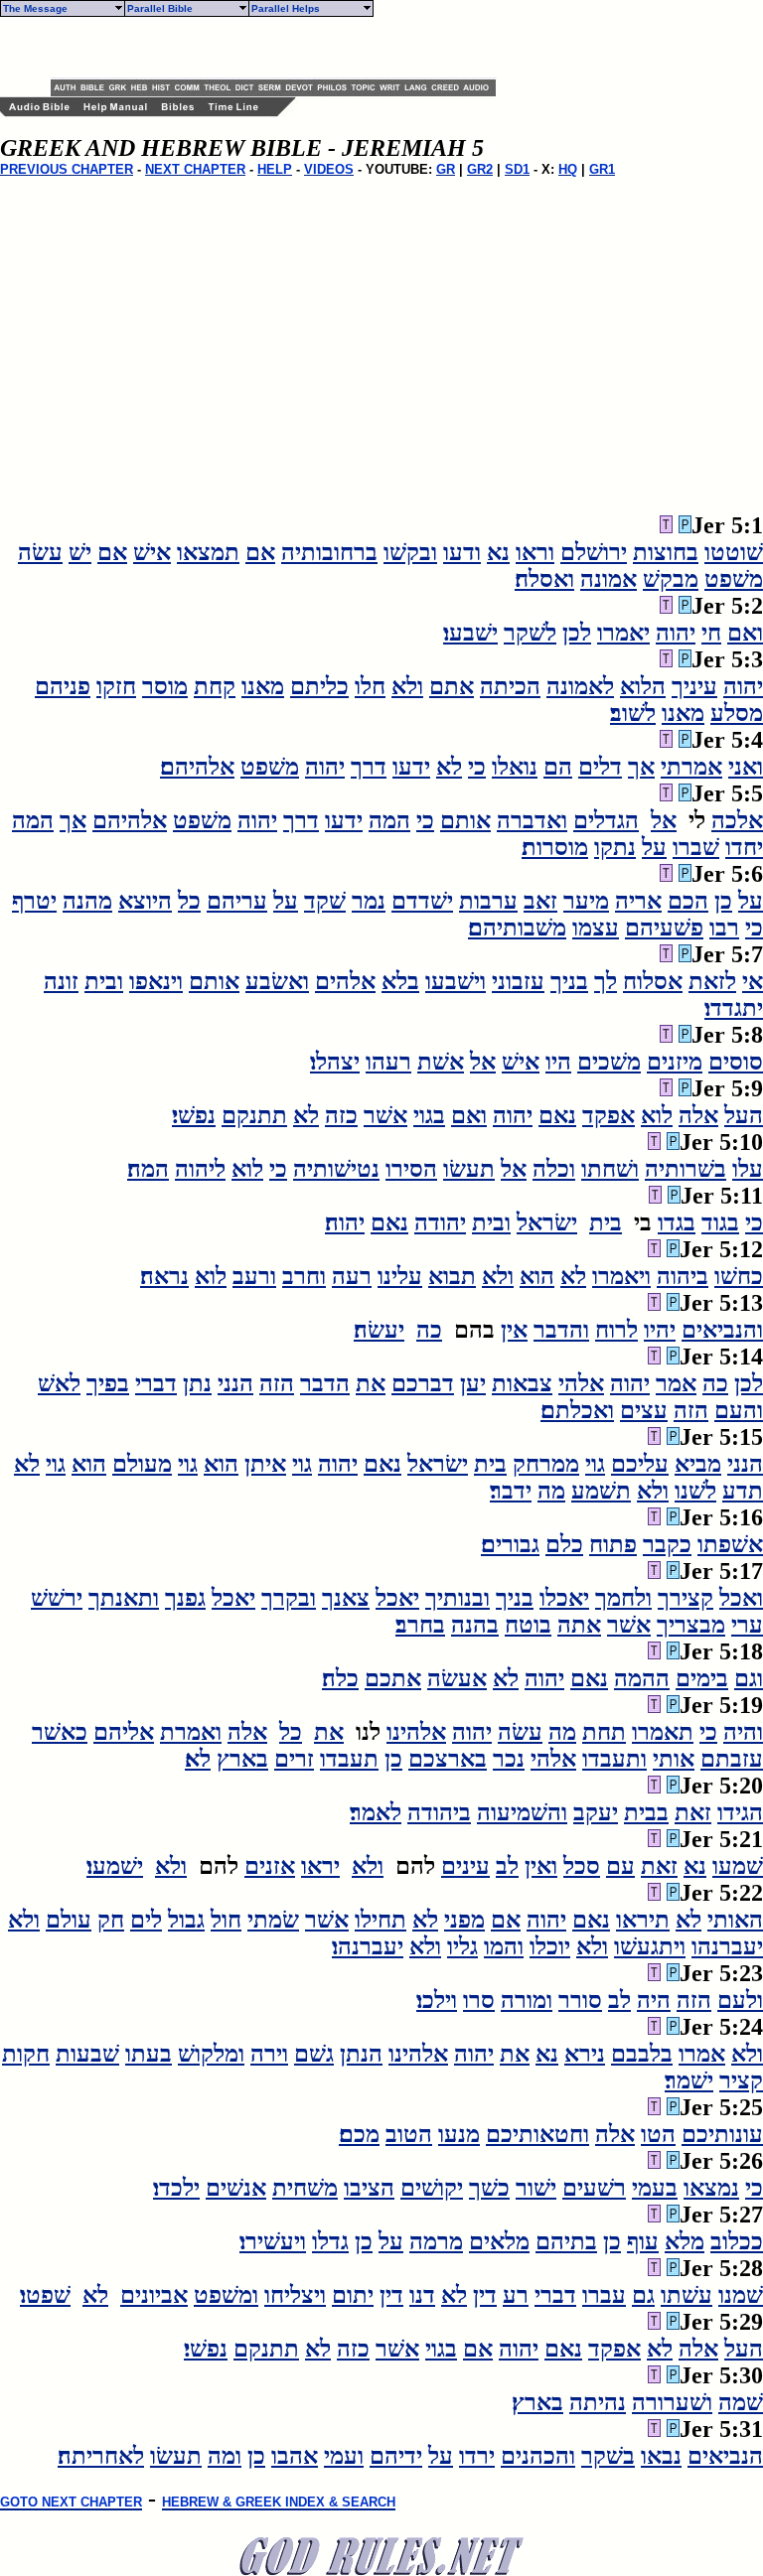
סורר (580, 2000)
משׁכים (609, 1062)
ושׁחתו (610, 1169)
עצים (644, 1410)
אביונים (154, 2295)
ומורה (527, 2000)
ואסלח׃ (544, 579)
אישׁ (152, 552)
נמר (369, 901)
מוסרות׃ (555, 847)
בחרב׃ (420, 1625)
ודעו (462, 552)
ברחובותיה (329, 552)
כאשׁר (60, 1732)
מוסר (165, 686)
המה (389, 820)
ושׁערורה (672, 2402)
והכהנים (538, 2456)
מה (551, 1491)
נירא (585, 2054)
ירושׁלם (594, 552)
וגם (749, 1678)
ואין (541, 1866)
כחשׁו (739, 1276)
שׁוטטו (734, 552)
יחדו (744, 847)
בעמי (655, 2188)
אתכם (393, 1678)
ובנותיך (458, 1598)
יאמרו (623, 633)
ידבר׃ (511, 1491)
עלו (748, 1169)
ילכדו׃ (176, 2188)
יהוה (676, 633)
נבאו (661, 2456)
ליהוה (200, 1169)
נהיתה (598, 2402)
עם (620, 1866)
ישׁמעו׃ (115, 1866)
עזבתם (732, 1759)
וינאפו (156, 981)
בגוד (720, 1222)
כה (429, 1330)
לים (146, 1920)
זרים (294, 1759)
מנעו (459, 2134)
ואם (745, 633)
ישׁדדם (422, 901)
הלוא (643, 686)
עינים (465, 1866)
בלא (400, 981)
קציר (741, 2080)
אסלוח (653, 981)
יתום (353, 2295)
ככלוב (737, 2241)
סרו (479, 2000)
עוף (643, 2241)
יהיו (660, 1330)
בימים (702, 1678)
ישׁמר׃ (689, 2080)
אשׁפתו (730, 1544)
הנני (235, 1383)
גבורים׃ (510, 1544)
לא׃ (198, 1759)
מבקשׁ (671, 579)
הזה (277, 1383)
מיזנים (675, 1062)
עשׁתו (687, 2295)
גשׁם (314, 2054)
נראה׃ (164, 1276)
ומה (225, 2456)
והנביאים (722, 1330)
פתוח (613, 1544)
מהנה (87, 901)
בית (606, 1222)
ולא (407, 686)
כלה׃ (340, 1678)
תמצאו (208, 552)
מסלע (737, 713)
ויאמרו (621, 1276)
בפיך (108, 1383)
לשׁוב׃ (633, 713)
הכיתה (510, 686)
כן (723, 901)
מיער (586, 901)
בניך (569, 981)
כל (189, 901)
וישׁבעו (456, 981)
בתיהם (566, 2241)
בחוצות (666, 552)
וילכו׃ (437, 2000)
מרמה (436, 2241)
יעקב (596, 1812)
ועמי (344, 2456)
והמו (504, 1946)
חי (711, 633)
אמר (676, 1383)
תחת (604, 1732)
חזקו (116, 686)
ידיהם (396, 2456)
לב (507, 1866)
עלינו (400, 1276)
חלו (370, 686)
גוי (595, 1464)
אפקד (609, 1115)
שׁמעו (738, 1866)
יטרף (34, 901)
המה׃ (148, 1169)
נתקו (615, 847)
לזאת (712, 981)
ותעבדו (614, 1759)
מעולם (142, 1464)
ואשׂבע (277, 981)
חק (111, 1920)
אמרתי (691, 767)
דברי (156, 1383)
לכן (577, 633)
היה (654, 2000)
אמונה (609, 579)
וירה (269, 2054)
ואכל (741, 1598)
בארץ (242, 1759)
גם (643, 2295)
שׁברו (696, 847)
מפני (464, 1920)
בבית (646, 1812)
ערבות (488, 901)
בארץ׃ (537, 2402)
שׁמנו (741, 2295)
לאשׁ (59, 1383)
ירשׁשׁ (57, 1598)
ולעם (740, 2000)
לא (449, 767)
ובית (104, 981)
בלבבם (642, 2054)
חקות (26, 2054)
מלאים (499, 2241)
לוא (657, 1115)
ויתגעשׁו (650, 1946)
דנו (422, 2295)
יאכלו (564, 1598)
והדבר (561, 1330)
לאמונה (580, 686)
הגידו (740, 1812)
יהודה (440, 1222)
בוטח (528, 1625)
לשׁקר (530, 633)
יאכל (397, 1598)
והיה (743, 1732)
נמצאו (711, 2188)
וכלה (554, 1169)
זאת (693, 1812)
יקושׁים (432, 2188)
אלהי (581, 1383)
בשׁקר (608, 2456)
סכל (582, 1866)
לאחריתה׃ (101, 2456)
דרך (369, 767)
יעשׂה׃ (379, 1330)
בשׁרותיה (686, 1169)
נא (498, 552)
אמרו (702, 2054)
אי (753, 981)
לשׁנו (695, 1491)
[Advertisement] (283, 48)
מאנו (263, 686)
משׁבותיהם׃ (517, 928)
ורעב (254, 1276)
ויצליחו (295, 2295)
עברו (604, 2295)
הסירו (411, 1169)
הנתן (361, 2054)
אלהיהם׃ (197, 767)
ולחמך (623, 1598)
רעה (352, 1276)
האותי (735, 1920)
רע (516, 2295)
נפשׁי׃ (194, 1115)
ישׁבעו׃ (470, 633)
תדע (743, 1491)
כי (477, 767)
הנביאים (725, 2456)
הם (558, 767)
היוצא (145, 901)
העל (744, 1115)
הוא (537, 1276)
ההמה (642, 1678)
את (371, 1383)
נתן (197, 1383)
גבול (186, 1920)
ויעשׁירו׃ (273, 2241)
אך (641, 767)
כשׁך (489, 2188)
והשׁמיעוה (522, 1812)
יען (473, 1383)
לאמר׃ (376, 1812)
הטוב (409, 2134)
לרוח (616, 1330)
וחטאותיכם (537, 2134)
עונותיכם (722, 2134)
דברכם (423, 1383)
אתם (452, 686)
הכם (688, 901)
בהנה (475, 1625)
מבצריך (691, 1625)
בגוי (429, 1115)
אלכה (737, 820)
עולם (69, 1920)
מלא (685, 2241)
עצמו (596, 928)
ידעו (411, 767)
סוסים (736, 1062)
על (654, 847)
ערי (747, 1625)
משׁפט (734, 579)
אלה (698, 1115)
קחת (215, 686)
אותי (674, 1759)
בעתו (149, 2054)
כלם (564, 1544)
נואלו (515, 767)
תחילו (381, 1920)
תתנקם (254, 1115)
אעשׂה (457, 1678)
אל (664, 820)
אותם (465, 820)
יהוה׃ (345, 1222)
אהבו (295, 2456)
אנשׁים (236, 2188)
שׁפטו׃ (45, 2295)
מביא (698, 1464)
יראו (320, 1866)
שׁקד (325, 901)
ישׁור (536, 2188)
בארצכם (448, 1759)
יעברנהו (727, 1946)
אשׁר (385, 1115)
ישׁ (80, 552)
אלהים (345, 981)
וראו (535, 552)
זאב (540, 901)
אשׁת (441, 1062)
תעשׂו (469, 1169)
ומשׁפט (226, 2295)
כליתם (319, 686)
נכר (509, 1759)
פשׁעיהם (664, 928)
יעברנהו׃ (368, 1946)
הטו (658, 2134)
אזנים (270, 1866)
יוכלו (550, 1946)
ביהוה (683, 1276)
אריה (638, 901)
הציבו (369, 2188)
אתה (579, 1625)
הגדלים (606, 820)
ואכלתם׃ (577, 1410)
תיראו (643, 1920)
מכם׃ (359, 2134)
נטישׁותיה (336, 1169)
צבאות (522, 1383)
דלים (600, 767)
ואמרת (191, 1732)
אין (514, 1330)
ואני (746, 767)
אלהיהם (130, 820)
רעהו (388, 1062)
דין (485, 2295)
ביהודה (439, 1812)
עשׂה (40, 552)
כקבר (667, 1544)
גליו (462, 1946)
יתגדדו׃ (734, 1008)
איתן (265, 1464)
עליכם (640, 1464)
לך (606, 981)
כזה (341, 1115)
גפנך (185, 1598)
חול (226, 1920)
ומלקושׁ (211, 2054)
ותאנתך (124, 1598)
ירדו (477, 2456)
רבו (724, 928)
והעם (739, 1410)
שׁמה (741, 2402)
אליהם (124, 1732)
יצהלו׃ (335, 1062)
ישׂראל (547, 1222)
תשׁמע (601, 1491)
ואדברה (532, 820)
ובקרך (289, 1598)
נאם (557, 1115)
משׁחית (305, 2188)
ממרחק (546, 1464)
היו (558, 1062)
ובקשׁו (410, 552)
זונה (61, 981)
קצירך (686, 1598)
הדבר (325, 1383)
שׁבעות (87, 2054)
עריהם (237, 901)
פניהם (63, 686)
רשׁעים (594, 2188)
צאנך (346, 1598)
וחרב (304, 1276)
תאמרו (663, 1732)
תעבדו (349, 1759)
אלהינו (416, 1732)
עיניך (694, 686)
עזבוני (518, 981)
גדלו (330, 2241)
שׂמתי (273, 1920)
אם (260, 552)
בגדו (677, 1222)
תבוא (452, 1276)
